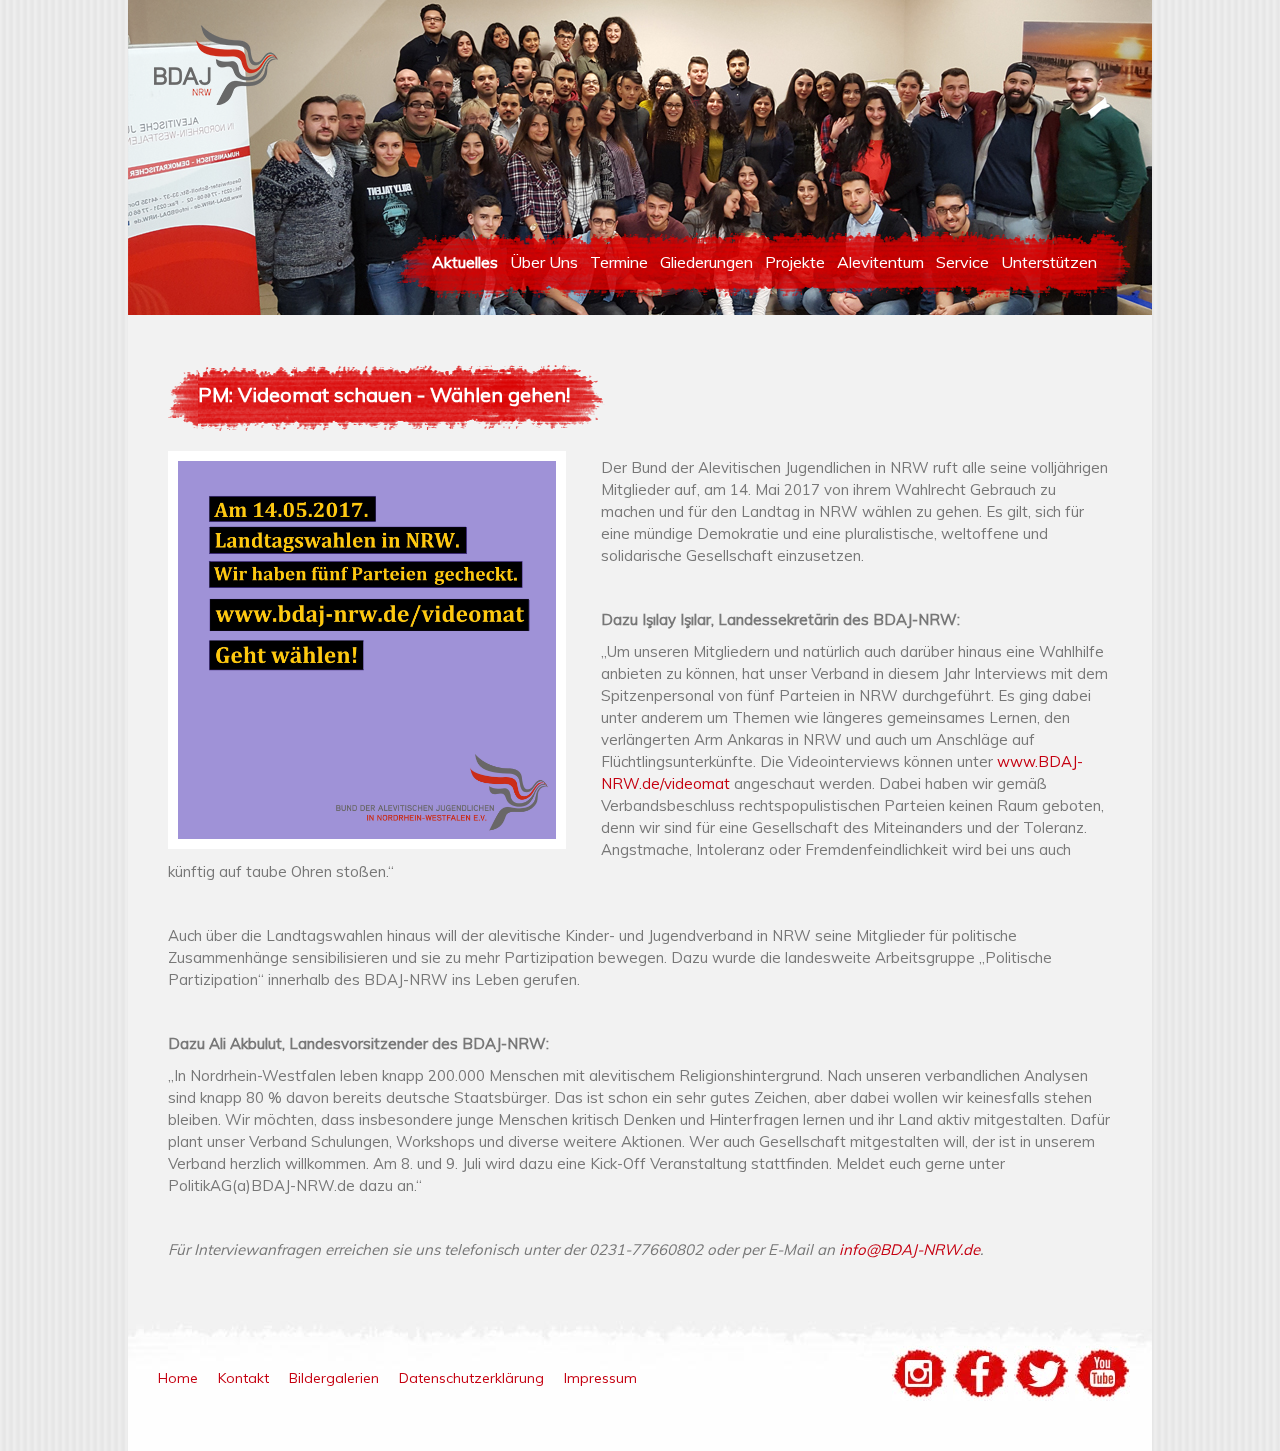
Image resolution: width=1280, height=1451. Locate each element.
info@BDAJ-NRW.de (909, 1249)
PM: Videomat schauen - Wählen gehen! (384, 394)
